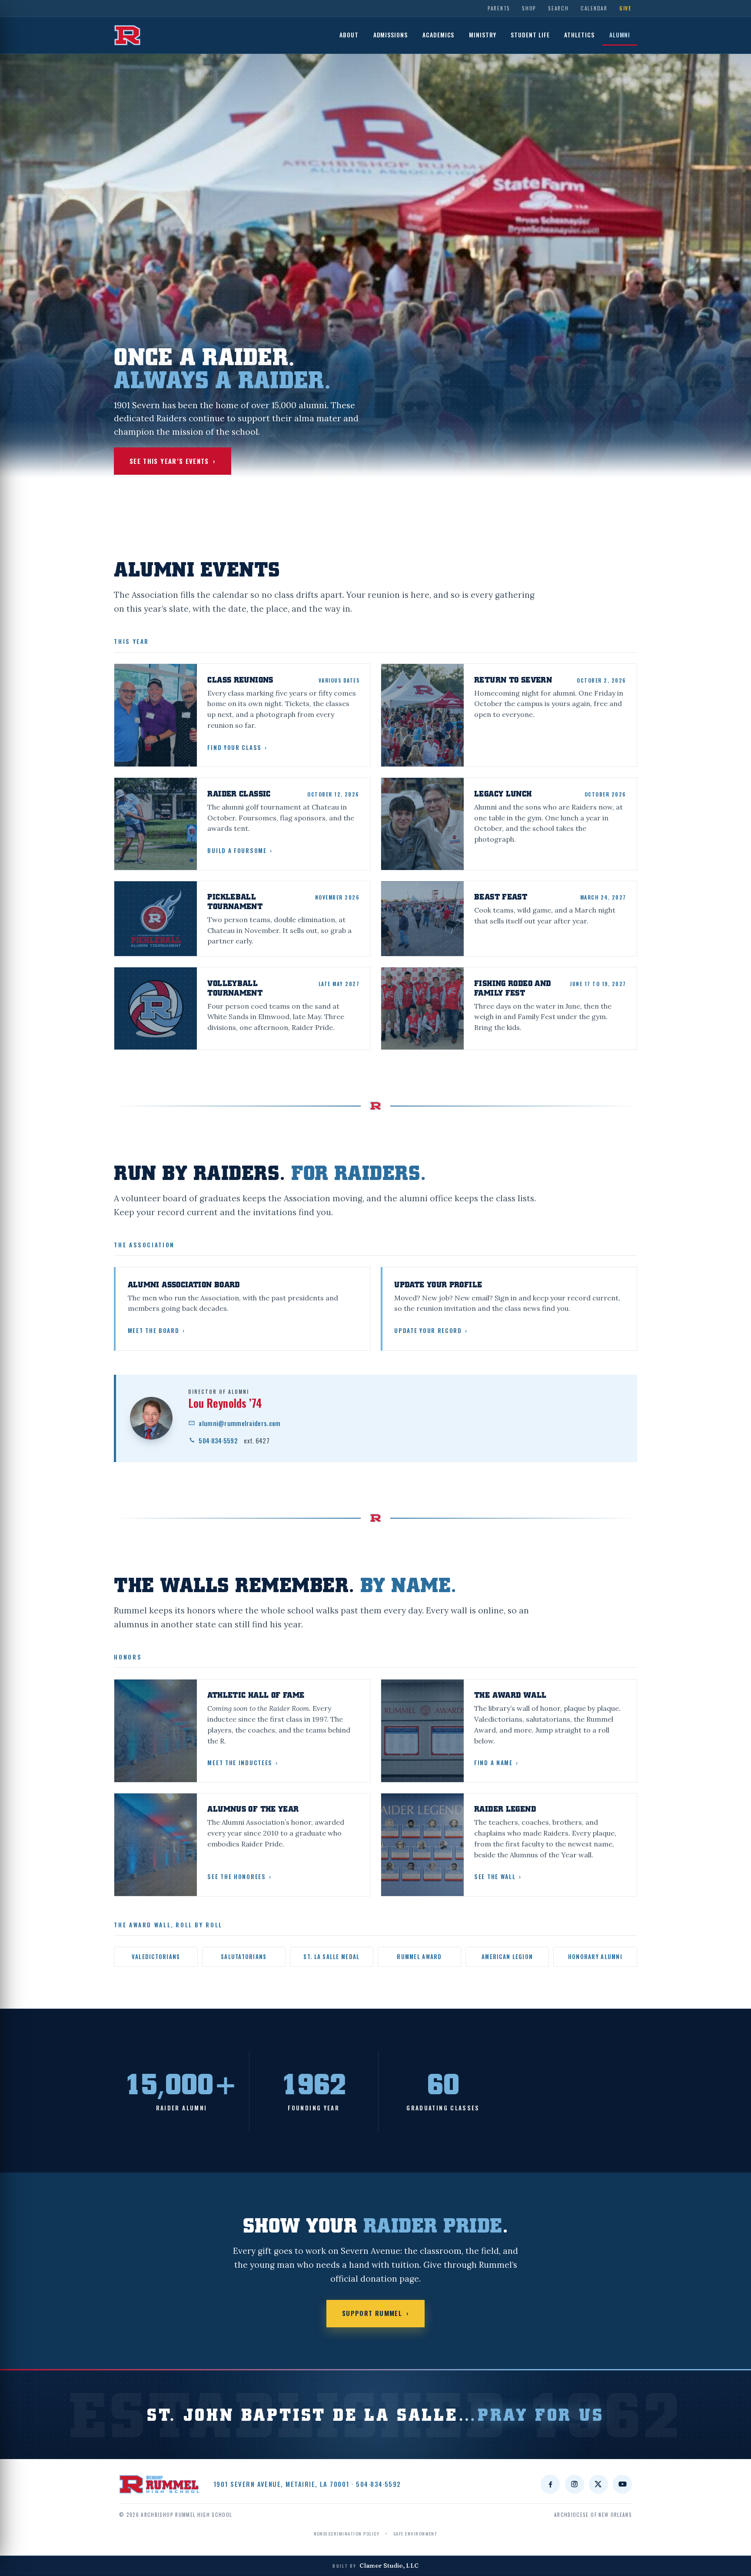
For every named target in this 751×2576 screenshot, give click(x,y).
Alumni (620, 35)
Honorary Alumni (595, 1957)
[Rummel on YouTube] (622, 2484)
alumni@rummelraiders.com (239, 1423)
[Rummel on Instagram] (575, 2484)
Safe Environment (415, 2533)
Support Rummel (375, 2313)
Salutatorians (244, 1957)
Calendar (594, 8)
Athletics (579, 35)
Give (625, 8)
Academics (439, 35)
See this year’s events (173, 461)
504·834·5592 (234, 1440)
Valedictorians (156, 1957)
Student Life (530, 35)
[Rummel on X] (598, 2484)
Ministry (483, 35)
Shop (529, 8)
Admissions (391, 35)
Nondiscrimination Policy (347, 2533)
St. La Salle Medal (331, 1957)
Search (558, 8)
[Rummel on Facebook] (550, 2484)
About (349, 35)
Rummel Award (419, 1957)
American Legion (507, 1957)
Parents (499, 8)
